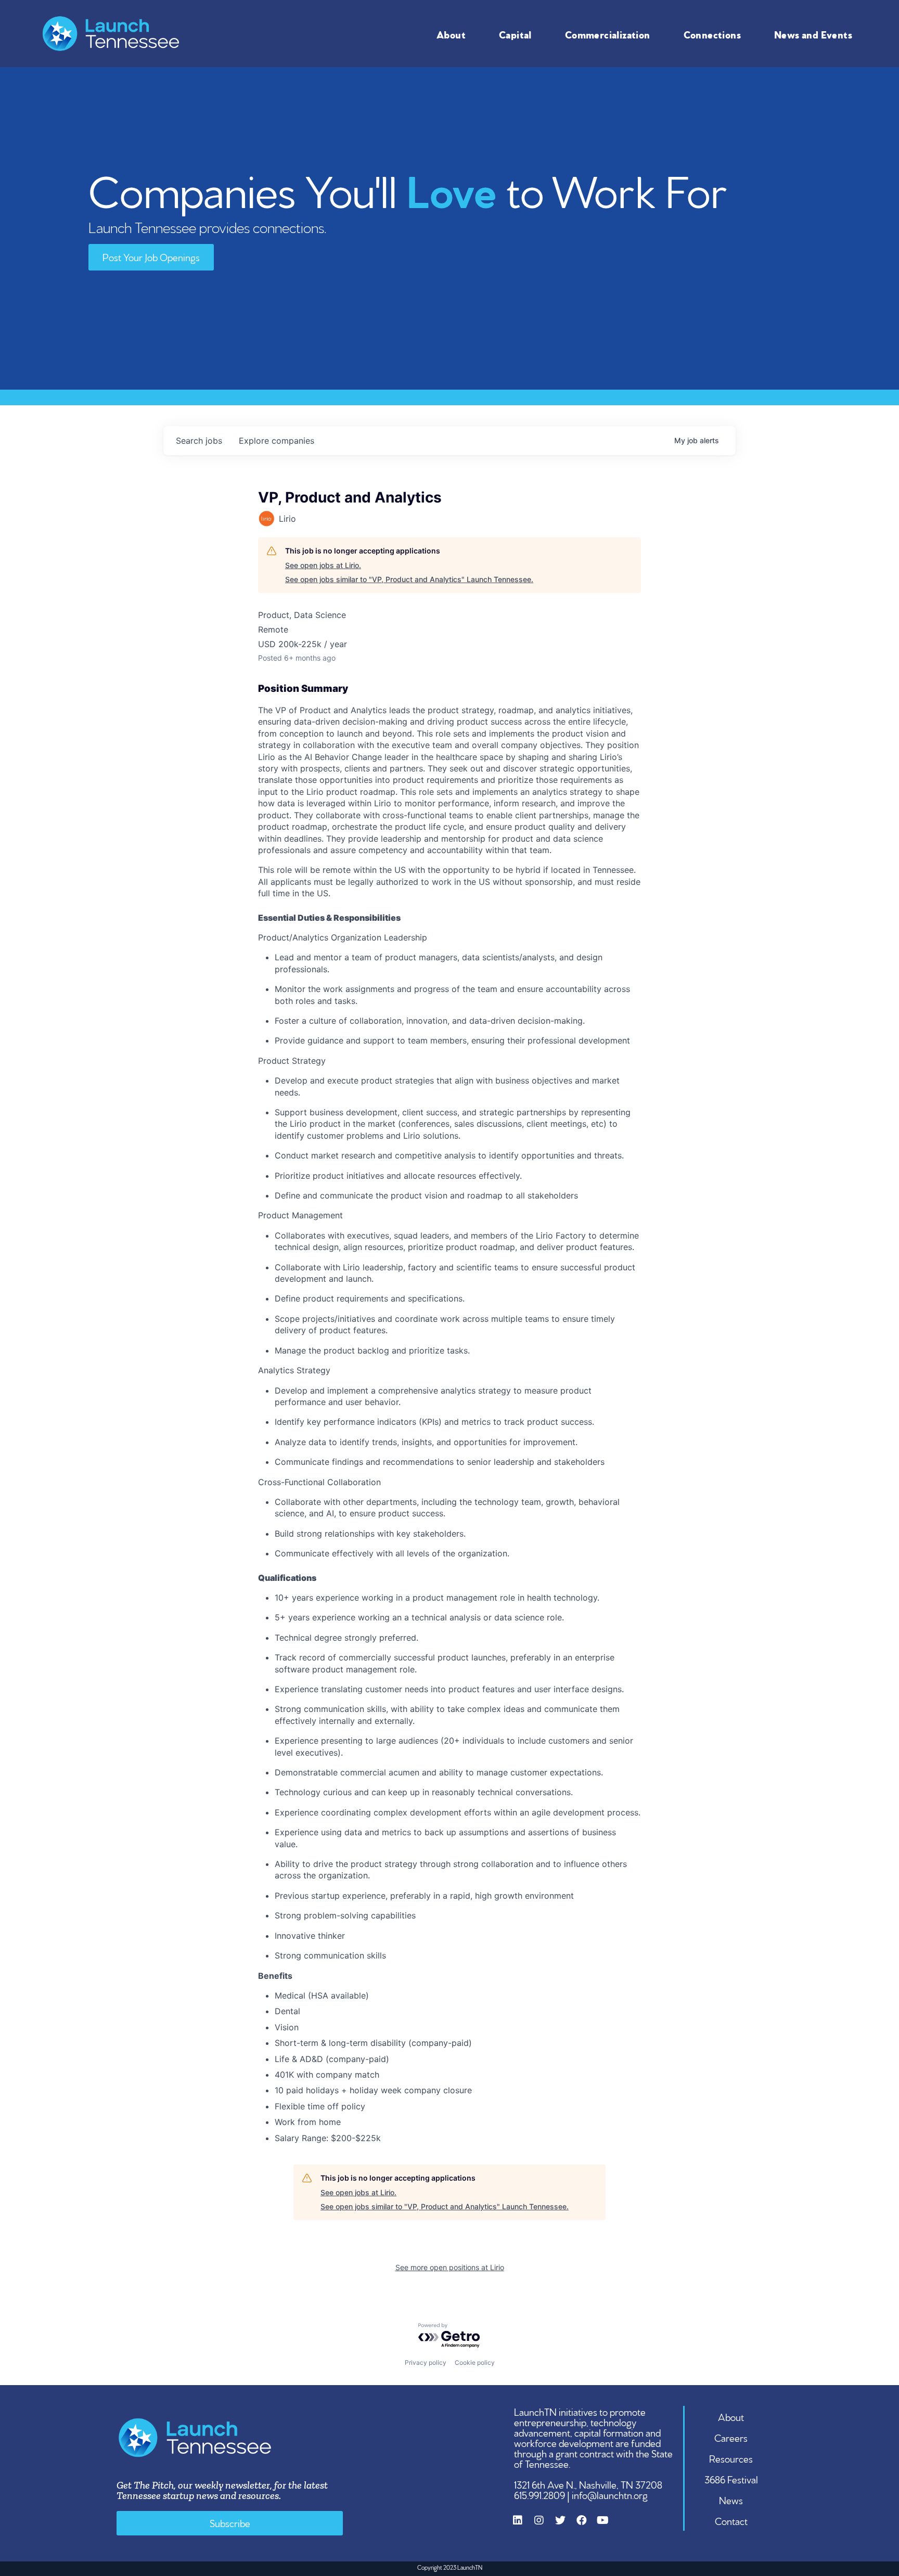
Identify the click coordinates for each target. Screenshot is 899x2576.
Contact (731, 2520)
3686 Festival (731, 2479)
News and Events (813, 34)
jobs (199, 441)
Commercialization (608, 34)
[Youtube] (608, 2526)
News (731, 2500)
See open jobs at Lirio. (323, 565)
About (451, 34)
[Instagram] (544, 2526)
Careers (731, 2437)
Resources (731, 2458)
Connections (712, 34)
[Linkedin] (523, 2526)
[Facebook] (587, 2526)
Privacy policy (426, 2362)
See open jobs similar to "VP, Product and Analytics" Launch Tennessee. (409, 579)
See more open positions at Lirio (450, 2267)
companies (277, 441)
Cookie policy (475, 2362)
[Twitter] (566, 2526)
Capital (515, 34)
